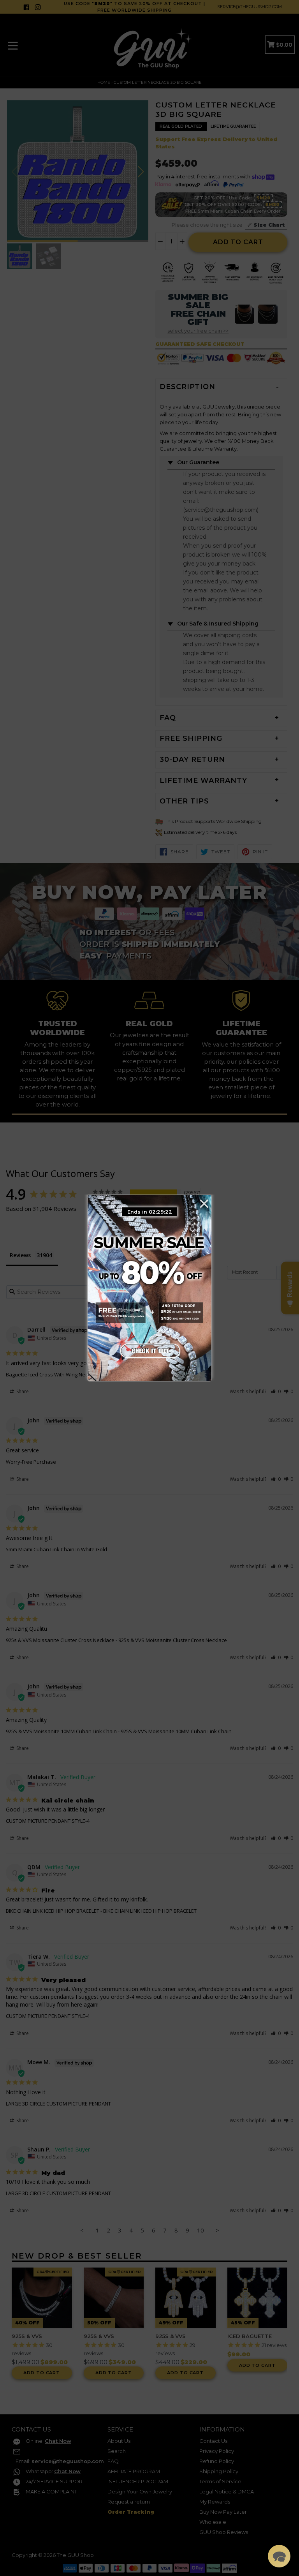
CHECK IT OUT (149, 1350)
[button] (279, 2556)
